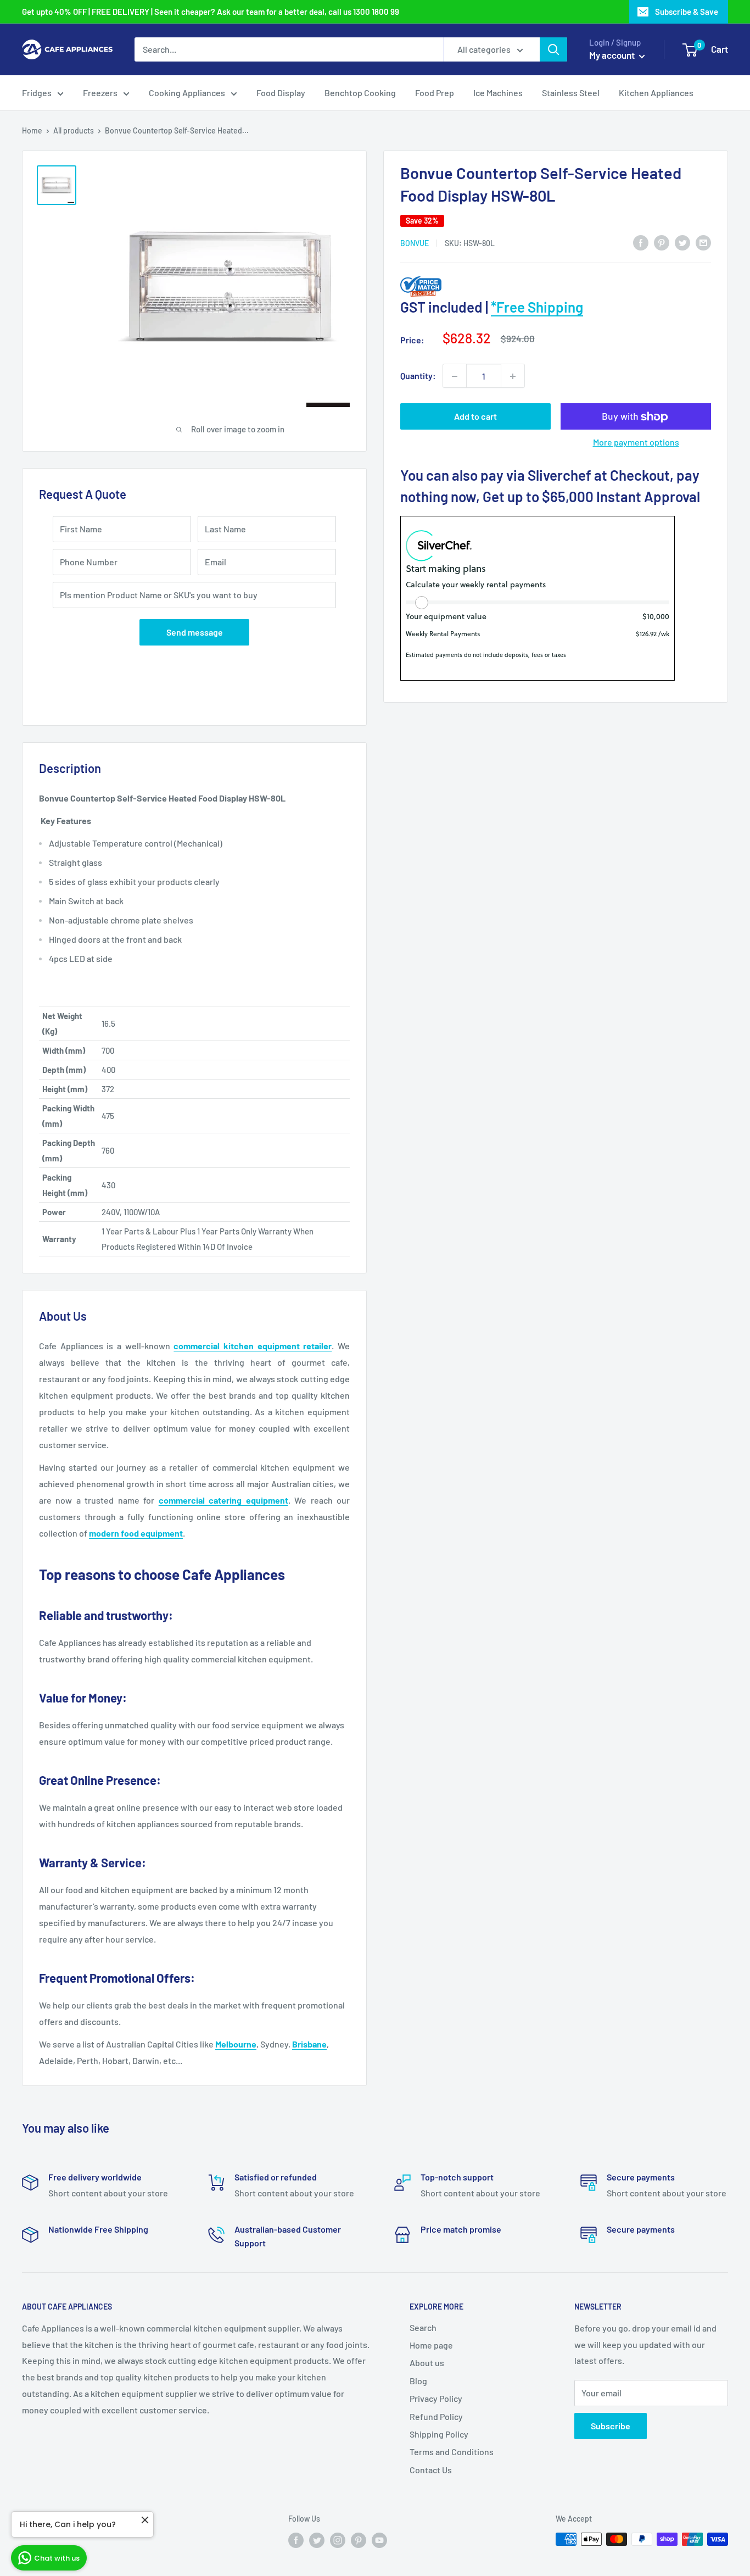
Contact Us (431, 2470)
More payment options (636, 443)
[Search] (553, 49)
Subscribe (611, 2426)
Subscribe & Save (687, 12)
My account (613, 55)
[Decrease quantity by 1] (455, 376)
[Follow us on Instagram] (338, 2540)
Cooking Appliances (187, 93)
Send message (195, 632)
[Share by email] (703, 242)
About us (427, 2363)
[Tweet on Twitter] (682, 242)
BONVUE (415, 243)
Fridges (37, 93)
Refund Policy (436, 2416)
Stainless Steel (571, 93)
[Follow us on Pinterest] (359, 2540)
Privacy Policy (436, 2398)
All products (74, 130)
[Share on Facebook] (641, 242)
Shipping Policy (439, 2434)
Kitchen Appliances (656, 93)
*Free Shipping (537, 307)
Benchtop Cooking (360, 93)
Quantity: (418, 376)
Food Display (281, 93)
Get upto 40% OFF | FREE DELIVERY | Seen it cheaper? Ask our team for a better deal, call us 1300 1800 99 (211, 12)
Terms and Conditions (452, 2452)
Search (423, 2327)
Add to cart (475, 417)
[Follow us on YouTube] (379, 2540)
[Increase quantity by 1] (513, 376)
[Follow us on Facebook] (296, 2540)
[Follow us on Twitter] (317, 2540)
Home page (431, 2345)
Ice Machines (498, 93)
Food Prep (435, 93)
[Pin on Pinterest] (662, 242)
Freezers (100, 93)
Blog (418, 2381)
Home (32, 130)
